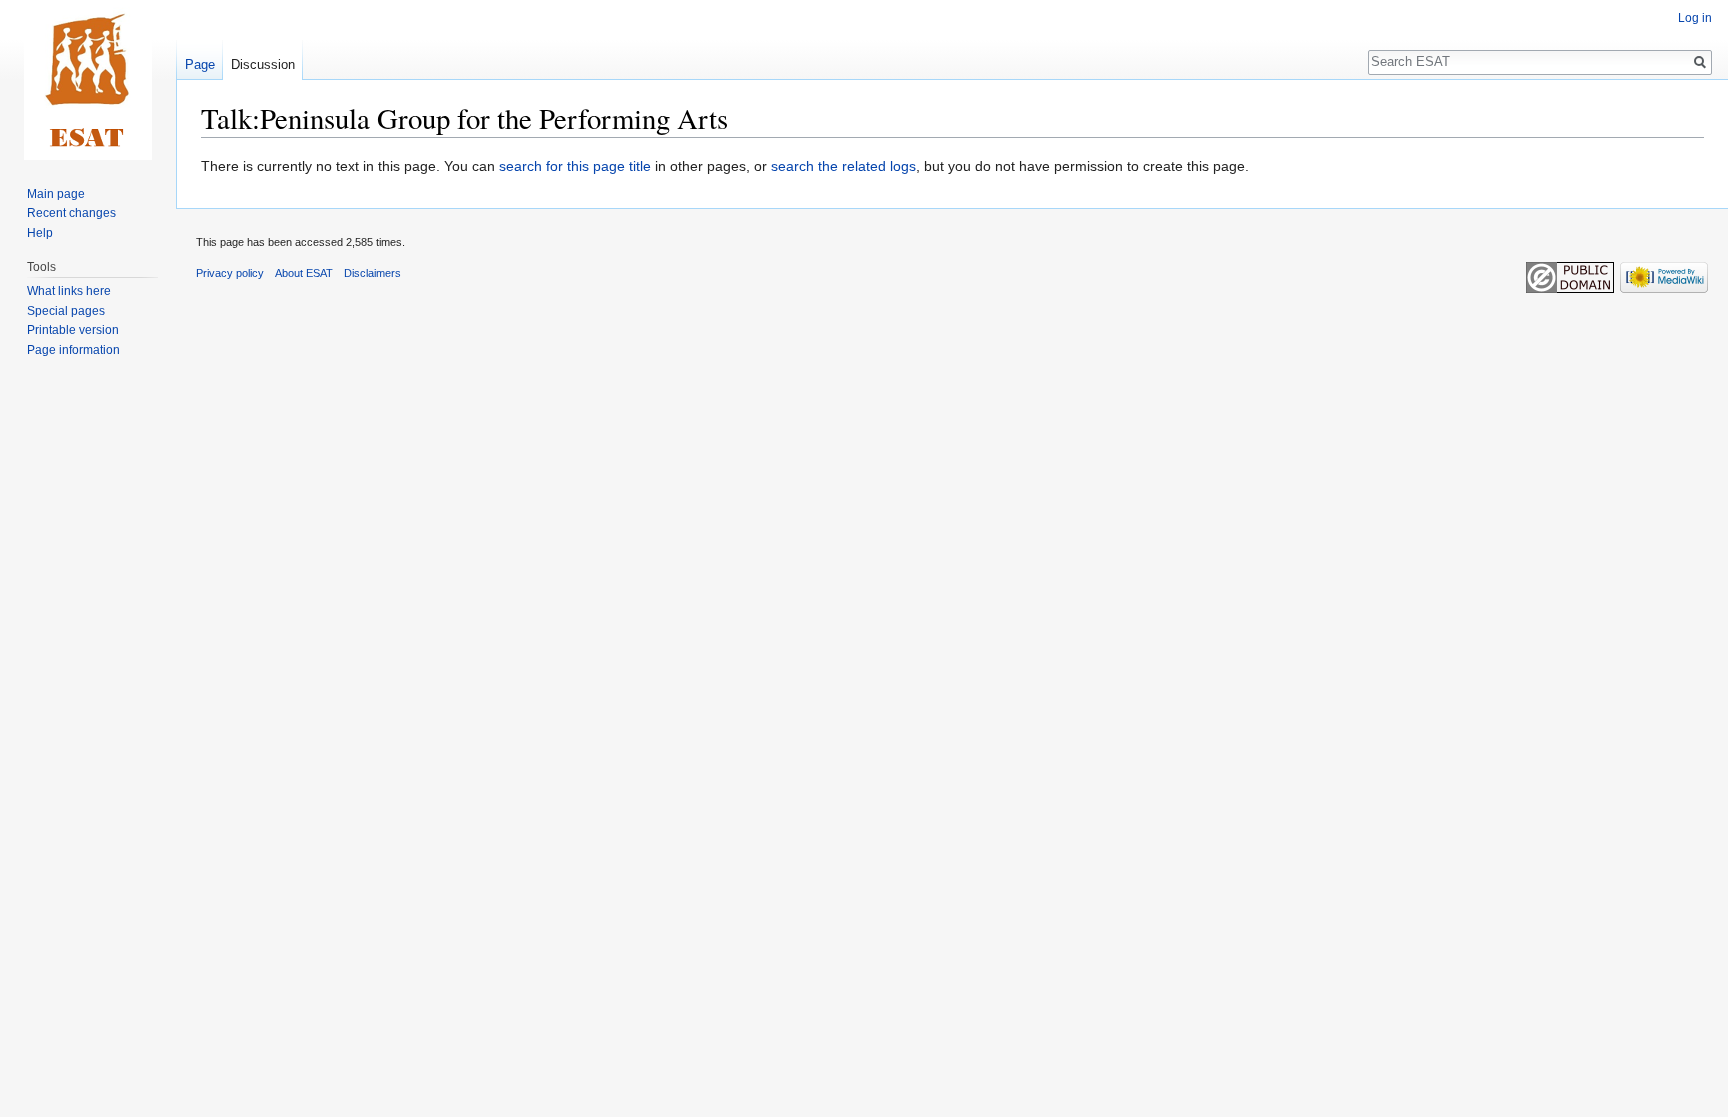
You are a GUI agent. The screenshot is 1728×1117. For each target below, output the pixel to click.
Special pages (66, 311)
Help (40, 233)
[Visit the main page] (88, 80)
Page (200, 64)
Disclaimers (372, 273)
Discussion (263, 64)
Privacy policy (230, 273)
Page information (73, 350)
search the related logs (843, 166)
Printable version (73, 330)
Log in (1695, 18)
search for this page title (575, 166)
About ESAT (304, 273)
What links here (69, 291)
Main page (56, 194)
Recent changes (71, 213)
